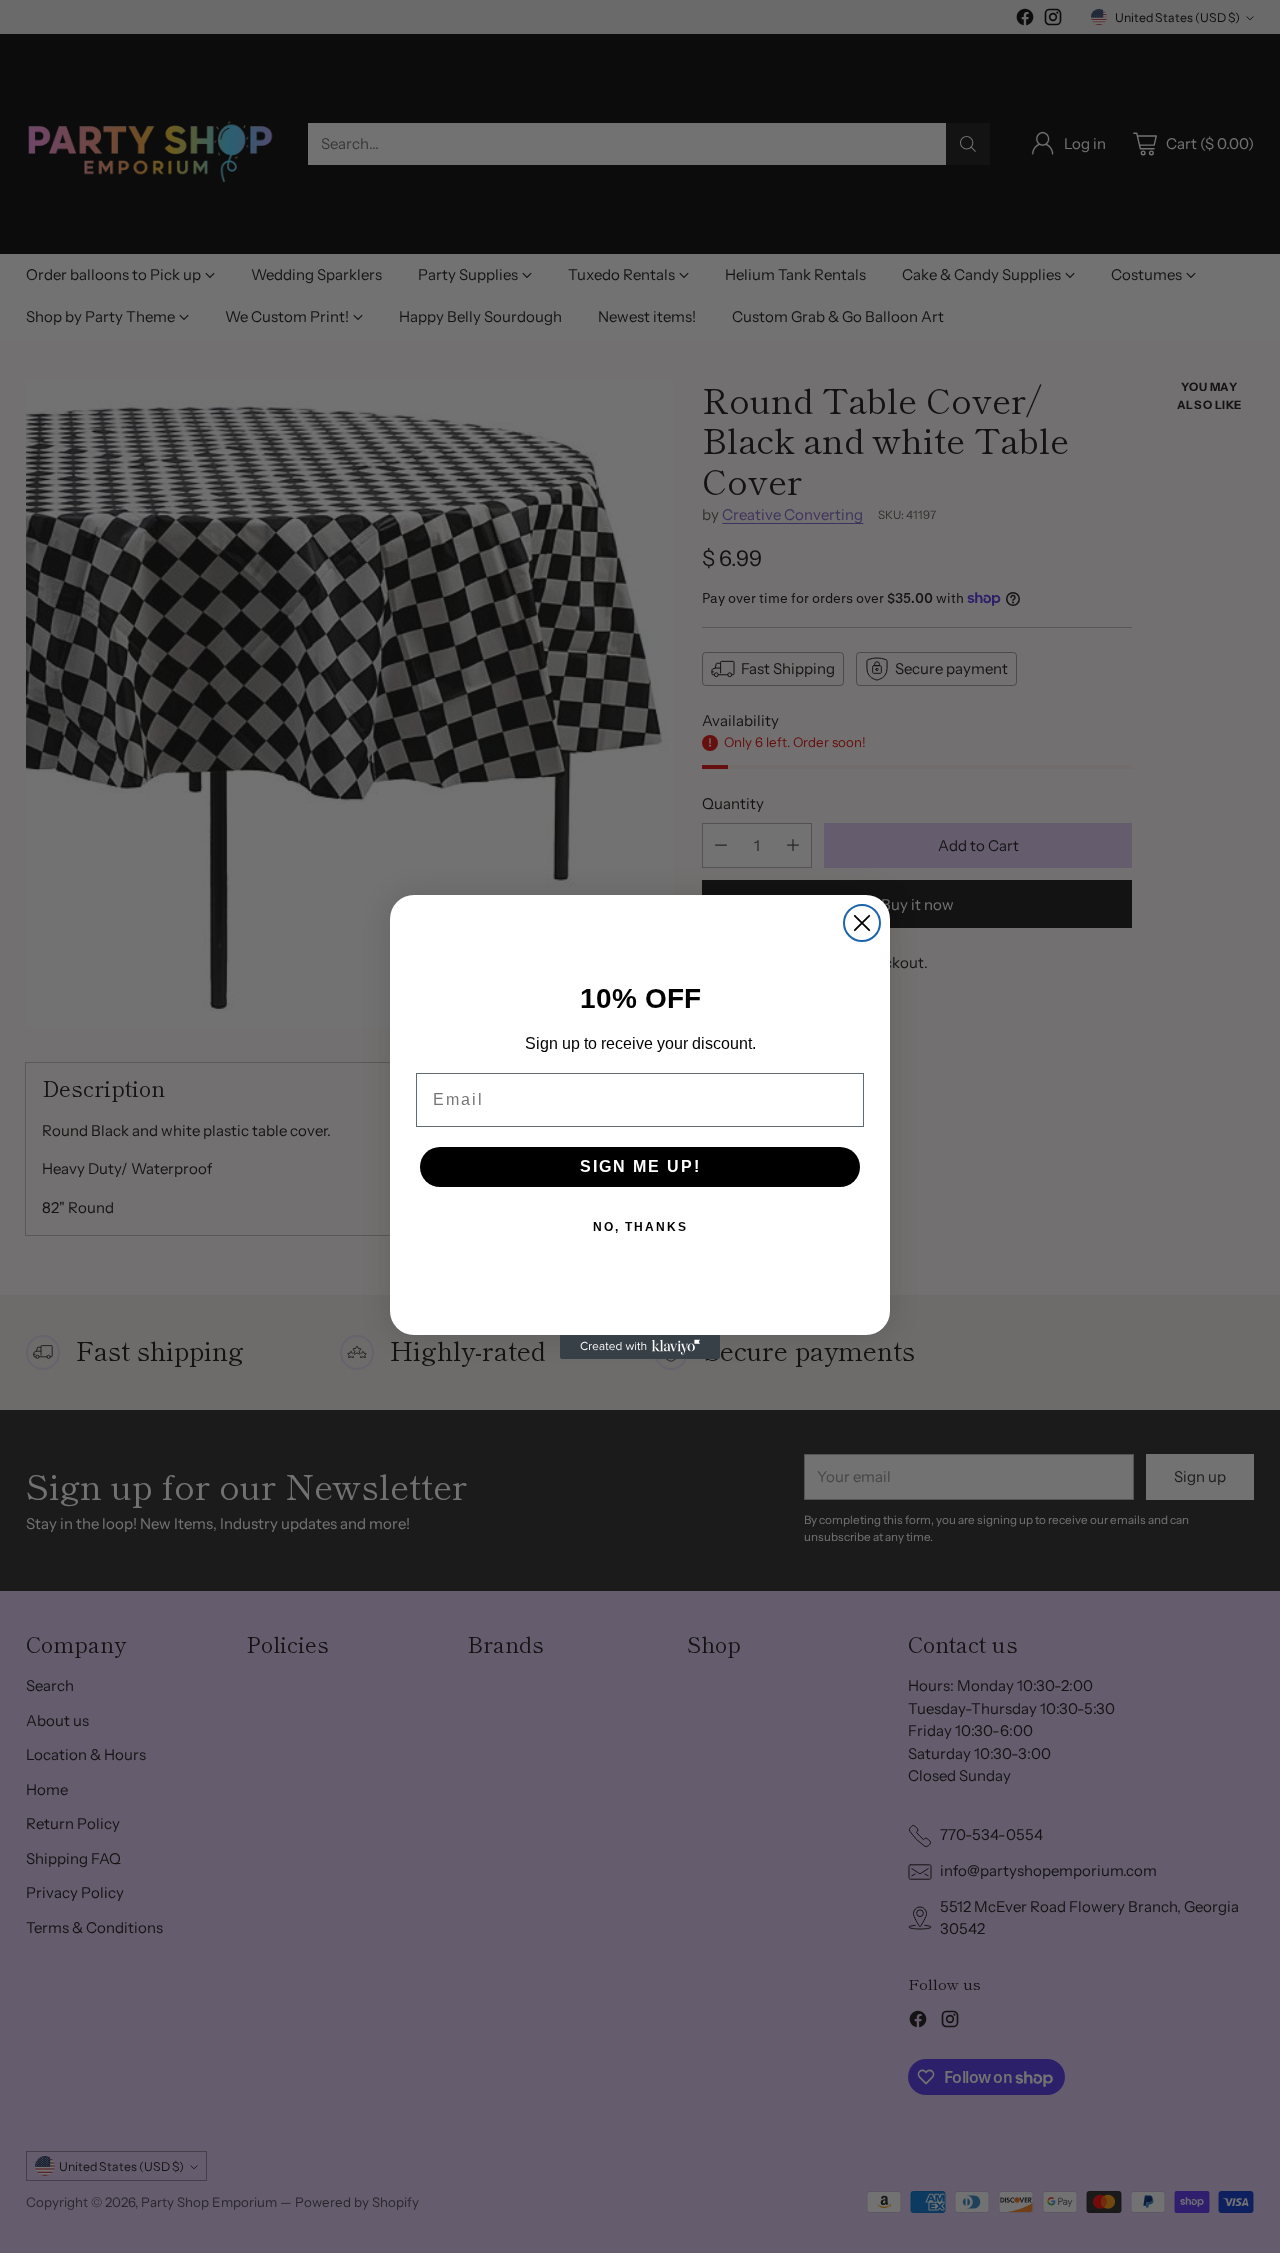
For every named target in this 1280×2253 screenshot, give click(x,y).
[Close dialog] (862, 923)
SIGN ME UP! (640, 1166)
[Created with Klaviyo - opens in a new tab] (640, 1347)
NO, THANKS (640, 1227)
